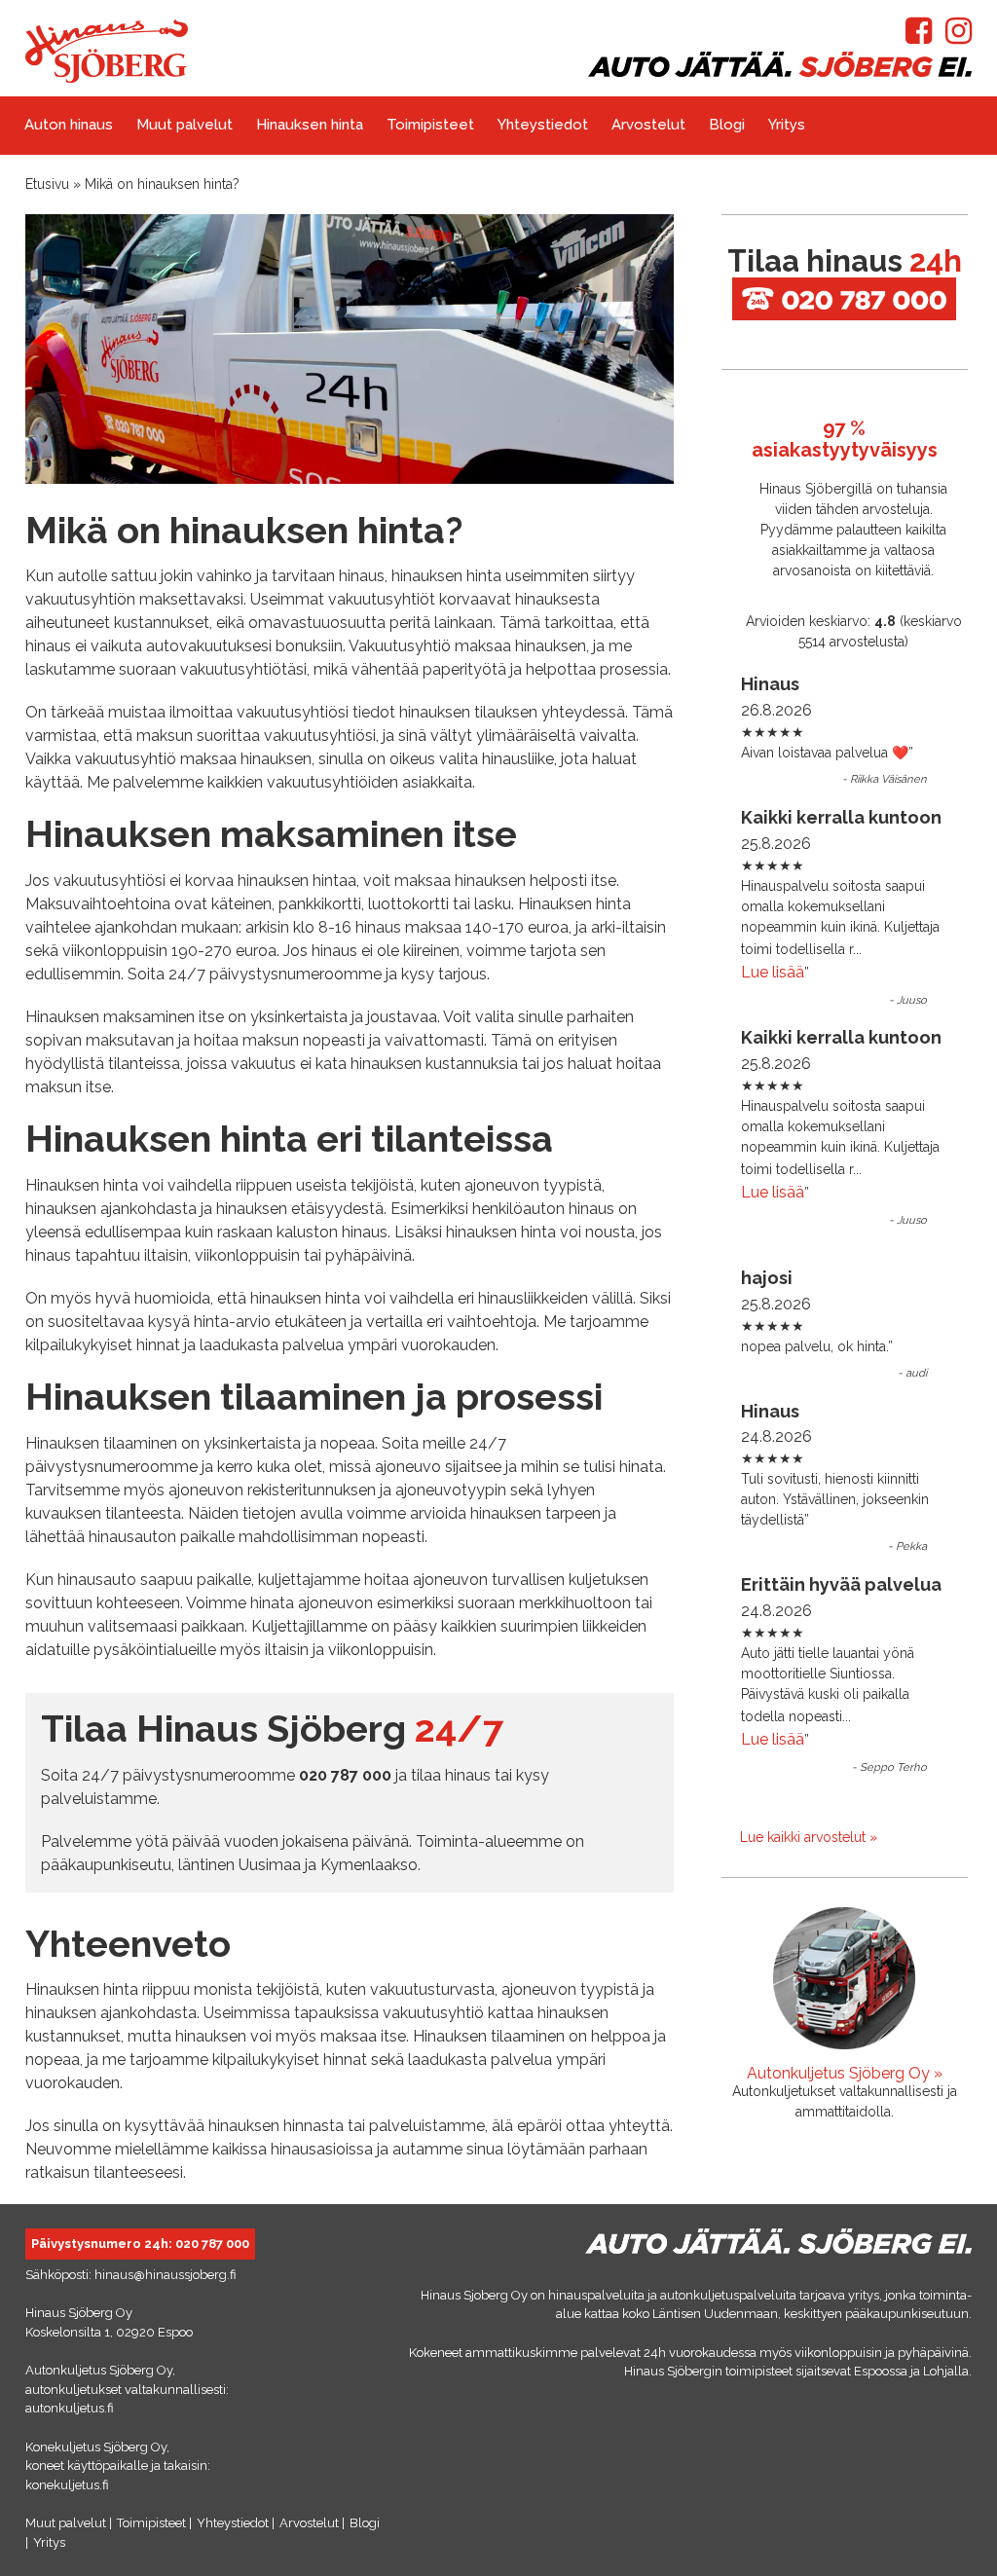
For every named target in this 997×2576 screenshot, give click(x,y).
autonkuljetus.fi (70, 2408)
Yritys (787, 125)
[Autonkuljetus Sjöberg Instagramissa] (959, 37)
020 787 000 (212, 2244)
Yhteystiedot (543, 125)
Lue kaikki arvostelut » (809, 1837)
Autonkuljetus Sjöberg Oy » (845, 2073)
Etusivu (47, 184)
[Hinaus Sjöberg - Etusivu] (107, 77)
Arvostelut (648, 125)
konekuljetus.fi (67, 2485)
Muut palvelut (185, 125)
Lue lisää (773, 972)
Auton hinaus (69, 125)
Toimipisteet (430, 125)
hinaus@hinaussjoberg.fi (166, 2275)
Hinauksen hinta (310, 125)
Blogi (727, 125)
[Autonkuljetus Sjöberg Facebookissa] (919, 37)
